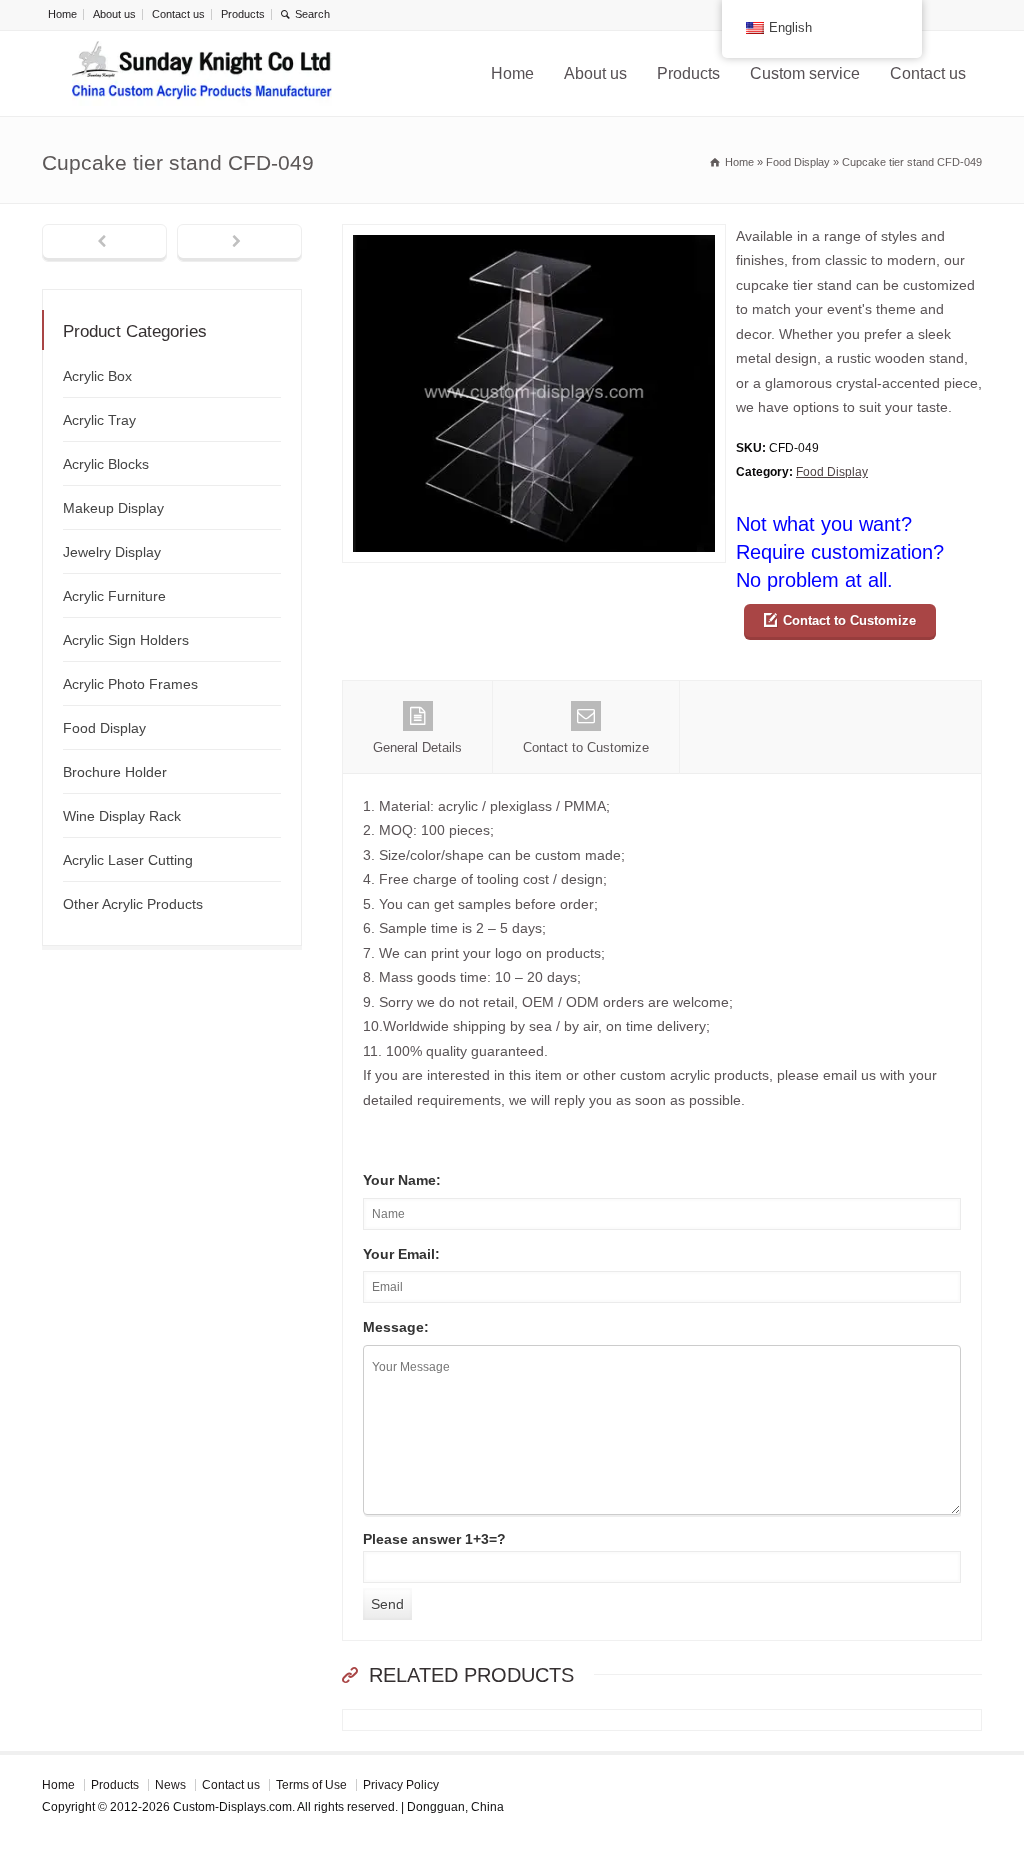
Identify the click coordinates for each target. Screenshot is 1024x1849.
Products (243, 14)
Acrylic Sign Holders (126, 640)
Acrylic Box (97, 376)
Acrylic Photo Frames (130, 684)
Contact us (178, 14)
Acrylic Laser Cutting (128, 860)
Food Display (832, 472)
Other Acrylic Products (133, 904)
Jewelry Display (112, 552)
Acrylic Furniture (114, 596)
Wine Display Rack (122, 816)
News (170, 1785)
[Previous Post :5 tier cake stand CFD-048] (104, 243)
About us (114, 14)
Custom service (805, 73)
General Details (417, 747)
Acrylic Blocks (106, 464)
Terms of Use (311, 1785)
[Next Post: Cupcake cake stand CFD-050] (239, 243)
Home (62, 14)
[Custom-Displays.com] (202, 73)
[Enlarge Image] (534, 236)
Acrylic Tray (99, 420)
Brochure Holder (115, 772)
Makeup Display (113, 508)
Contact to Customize (849, 620)
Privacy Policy (401, 1785)
